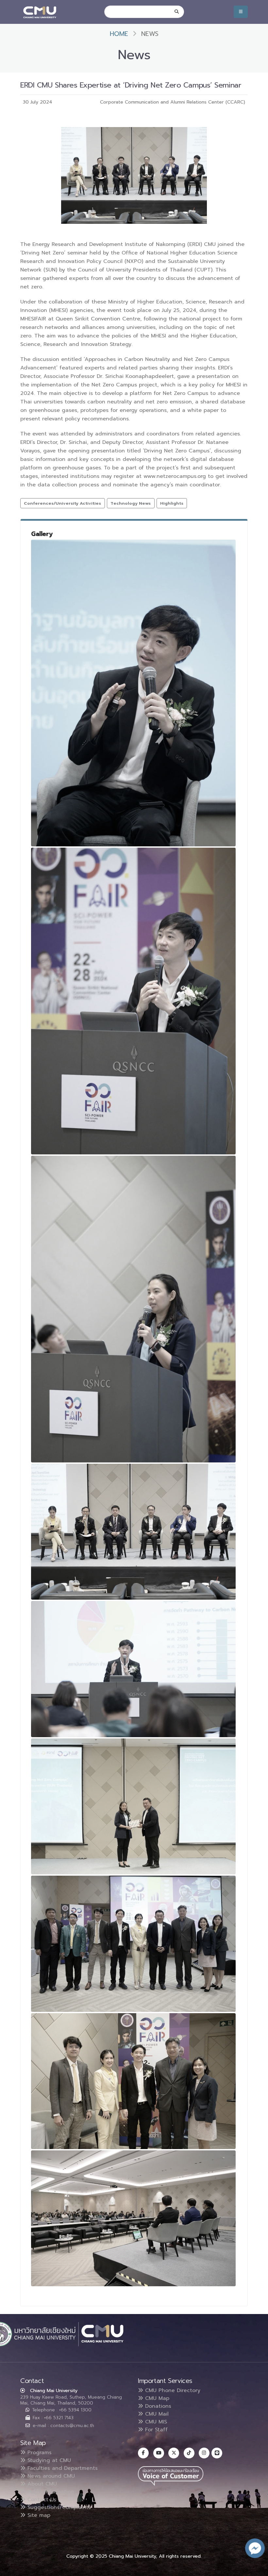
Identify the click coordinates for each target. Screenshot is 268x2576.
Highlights (172, 503)
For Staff (155, 2430)
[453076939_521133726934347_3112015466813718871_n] (133, 1669)
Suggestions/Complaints (58, 2507)
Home (119, 34)
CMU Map (156, 2398)
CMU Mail (156, 2414)
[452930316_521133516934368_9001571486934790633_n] (133, 2081)
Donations (157, 2406)
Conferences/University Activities (62, 503)
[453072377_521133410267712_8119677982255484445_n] (133, 693)
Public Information (50, 2492)
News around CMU (50, 2476)
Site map (38, 2515)
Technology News (131, 503)
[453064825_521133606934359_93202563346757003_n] (133, 1944)
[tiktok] (189, 2453)
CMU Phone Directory (172, 2390)
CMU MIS (155, 2422)
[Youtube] (159, 2453)
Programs (39, 2453)
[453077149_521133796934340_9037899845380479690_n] (133, 1001)
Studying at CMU (48, 2460)
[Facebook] (143, 2453)
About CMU (41, 2484)
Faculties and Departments (62, 2468)
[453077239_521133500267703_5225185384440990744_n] (133, 1532)
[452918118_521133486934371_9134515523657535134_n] (133, 1806)
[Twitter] (174, 2453)
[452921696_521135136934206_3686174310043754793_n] (133, 1309)
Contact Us (41, 2500)
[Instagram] (204, 2453)
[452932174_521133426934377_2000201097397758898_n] (133, 2218)
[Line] (217, 2453)
